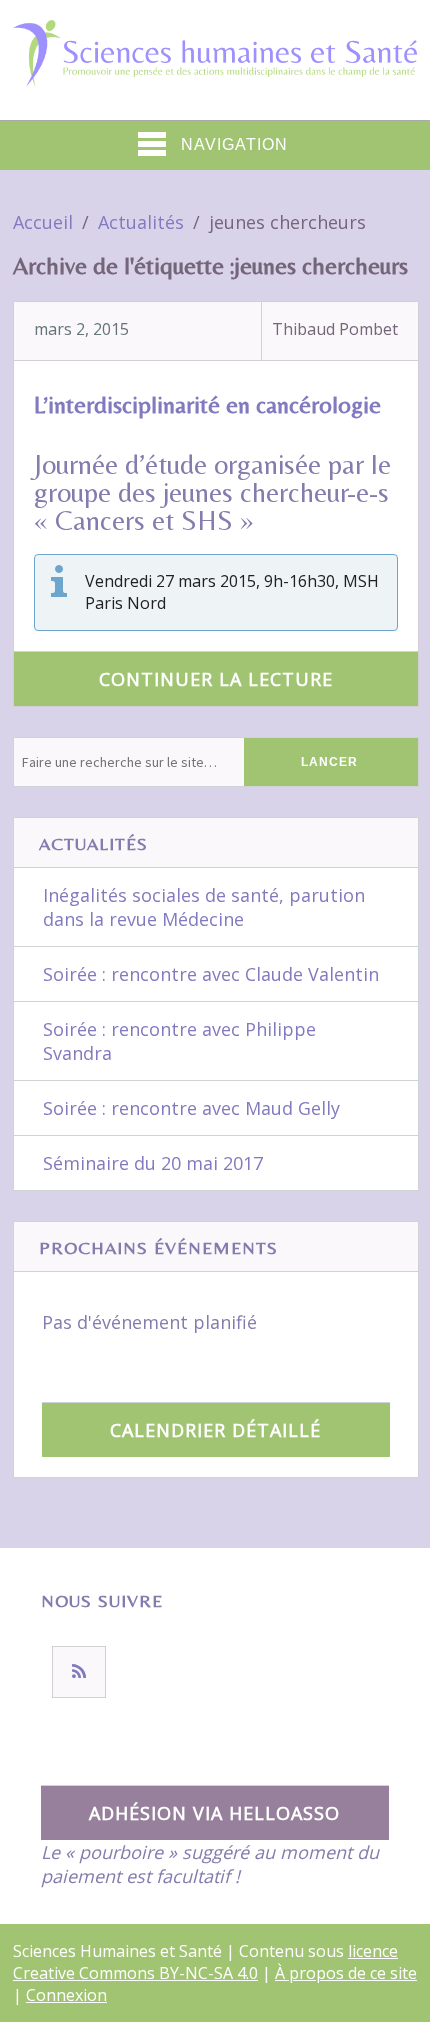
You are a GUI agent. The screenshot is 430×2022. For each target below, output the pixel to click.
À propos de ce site (346, 1973)
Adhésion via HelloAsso (214, 1813)
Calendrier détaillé (215, 1430)
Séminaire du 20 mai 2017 (153, 1163)
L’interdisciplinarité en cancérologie (207, 404)
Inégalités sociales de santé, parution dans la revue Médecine (204, 907)
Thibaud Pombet (335, 329)
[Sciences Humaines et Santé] (215, 71)
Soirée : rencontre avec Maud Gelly (191, 1108)
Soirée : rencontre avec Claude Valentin (211, 974)
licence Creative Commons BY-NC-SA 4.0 (205, 1962)
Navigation (234, 144)
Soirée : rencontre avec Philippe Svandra (179, 1041)
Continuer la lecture (216, 679)
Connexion (66, 1995)
